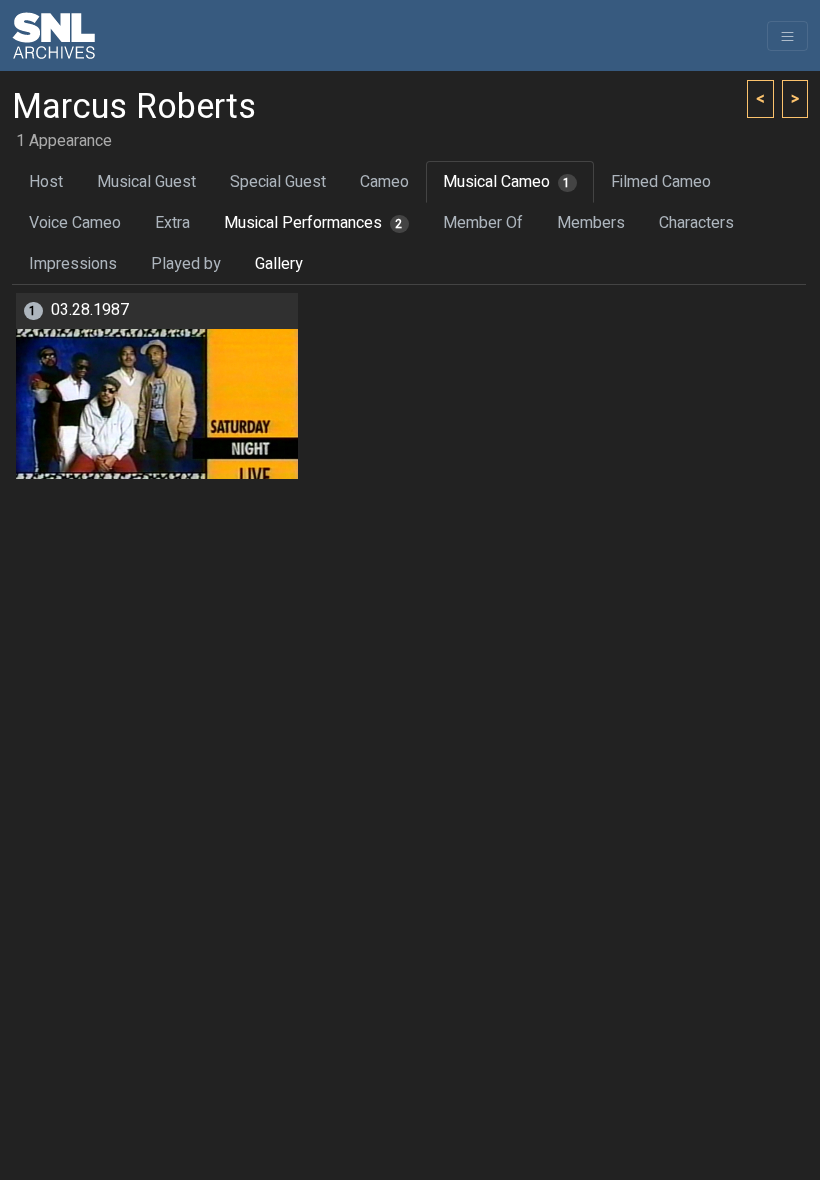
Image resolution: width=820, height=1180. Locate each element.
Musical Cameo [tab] (507, 182)
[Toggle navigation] (787, 36)
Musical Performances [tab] (313, 223)
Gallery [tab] (279, 264)
